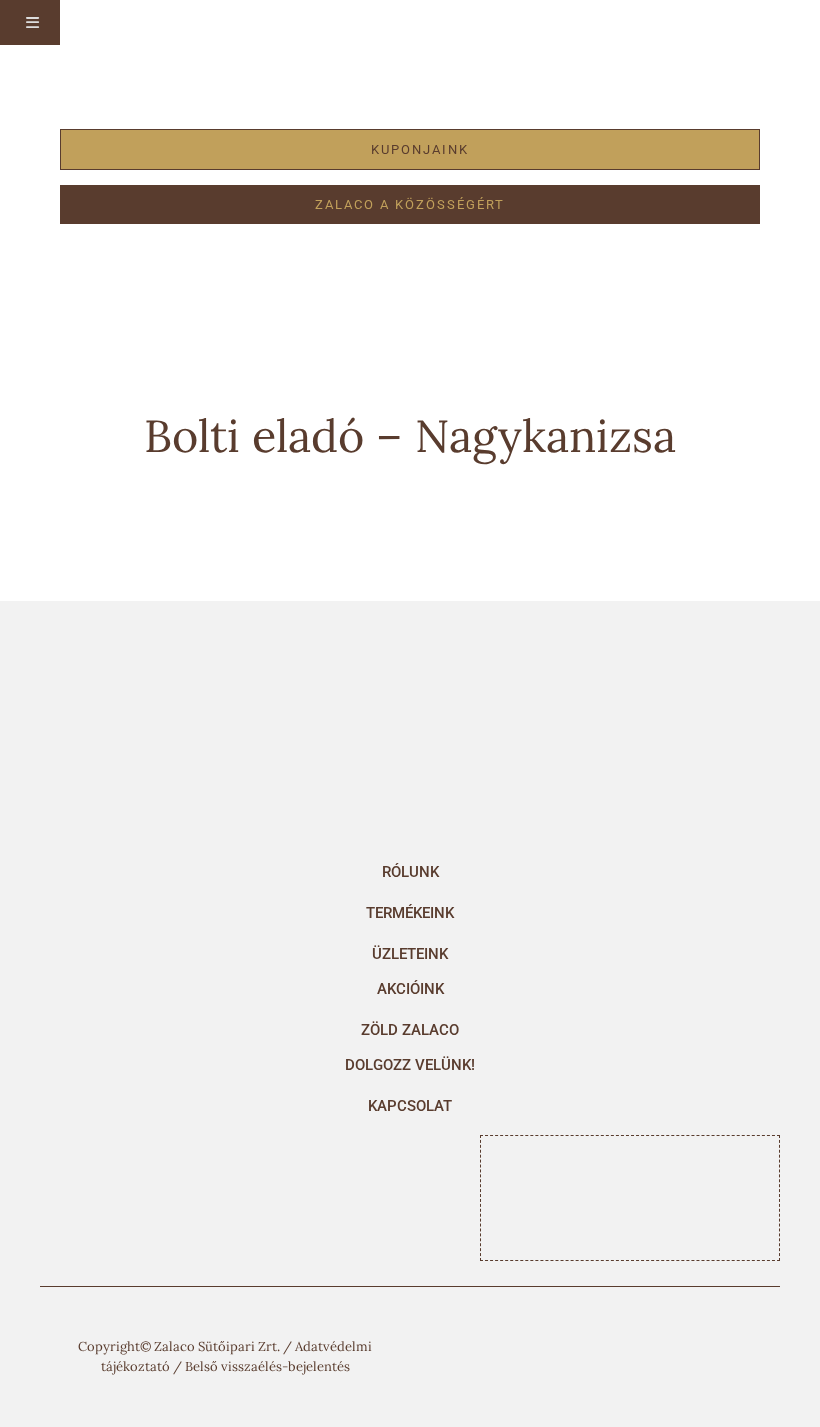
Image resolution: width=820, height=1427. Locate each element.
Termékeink (410, 913)
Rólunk (410, 872)
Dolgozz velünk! (410, 1065)
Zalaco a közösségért (410, 204)
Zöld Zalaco (410, 1030)
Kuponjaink (420, 149)
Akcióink (410, 989)
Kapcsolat (410, 1106)
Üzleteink (410, 954)
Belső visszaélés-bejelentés (267, 1366)
